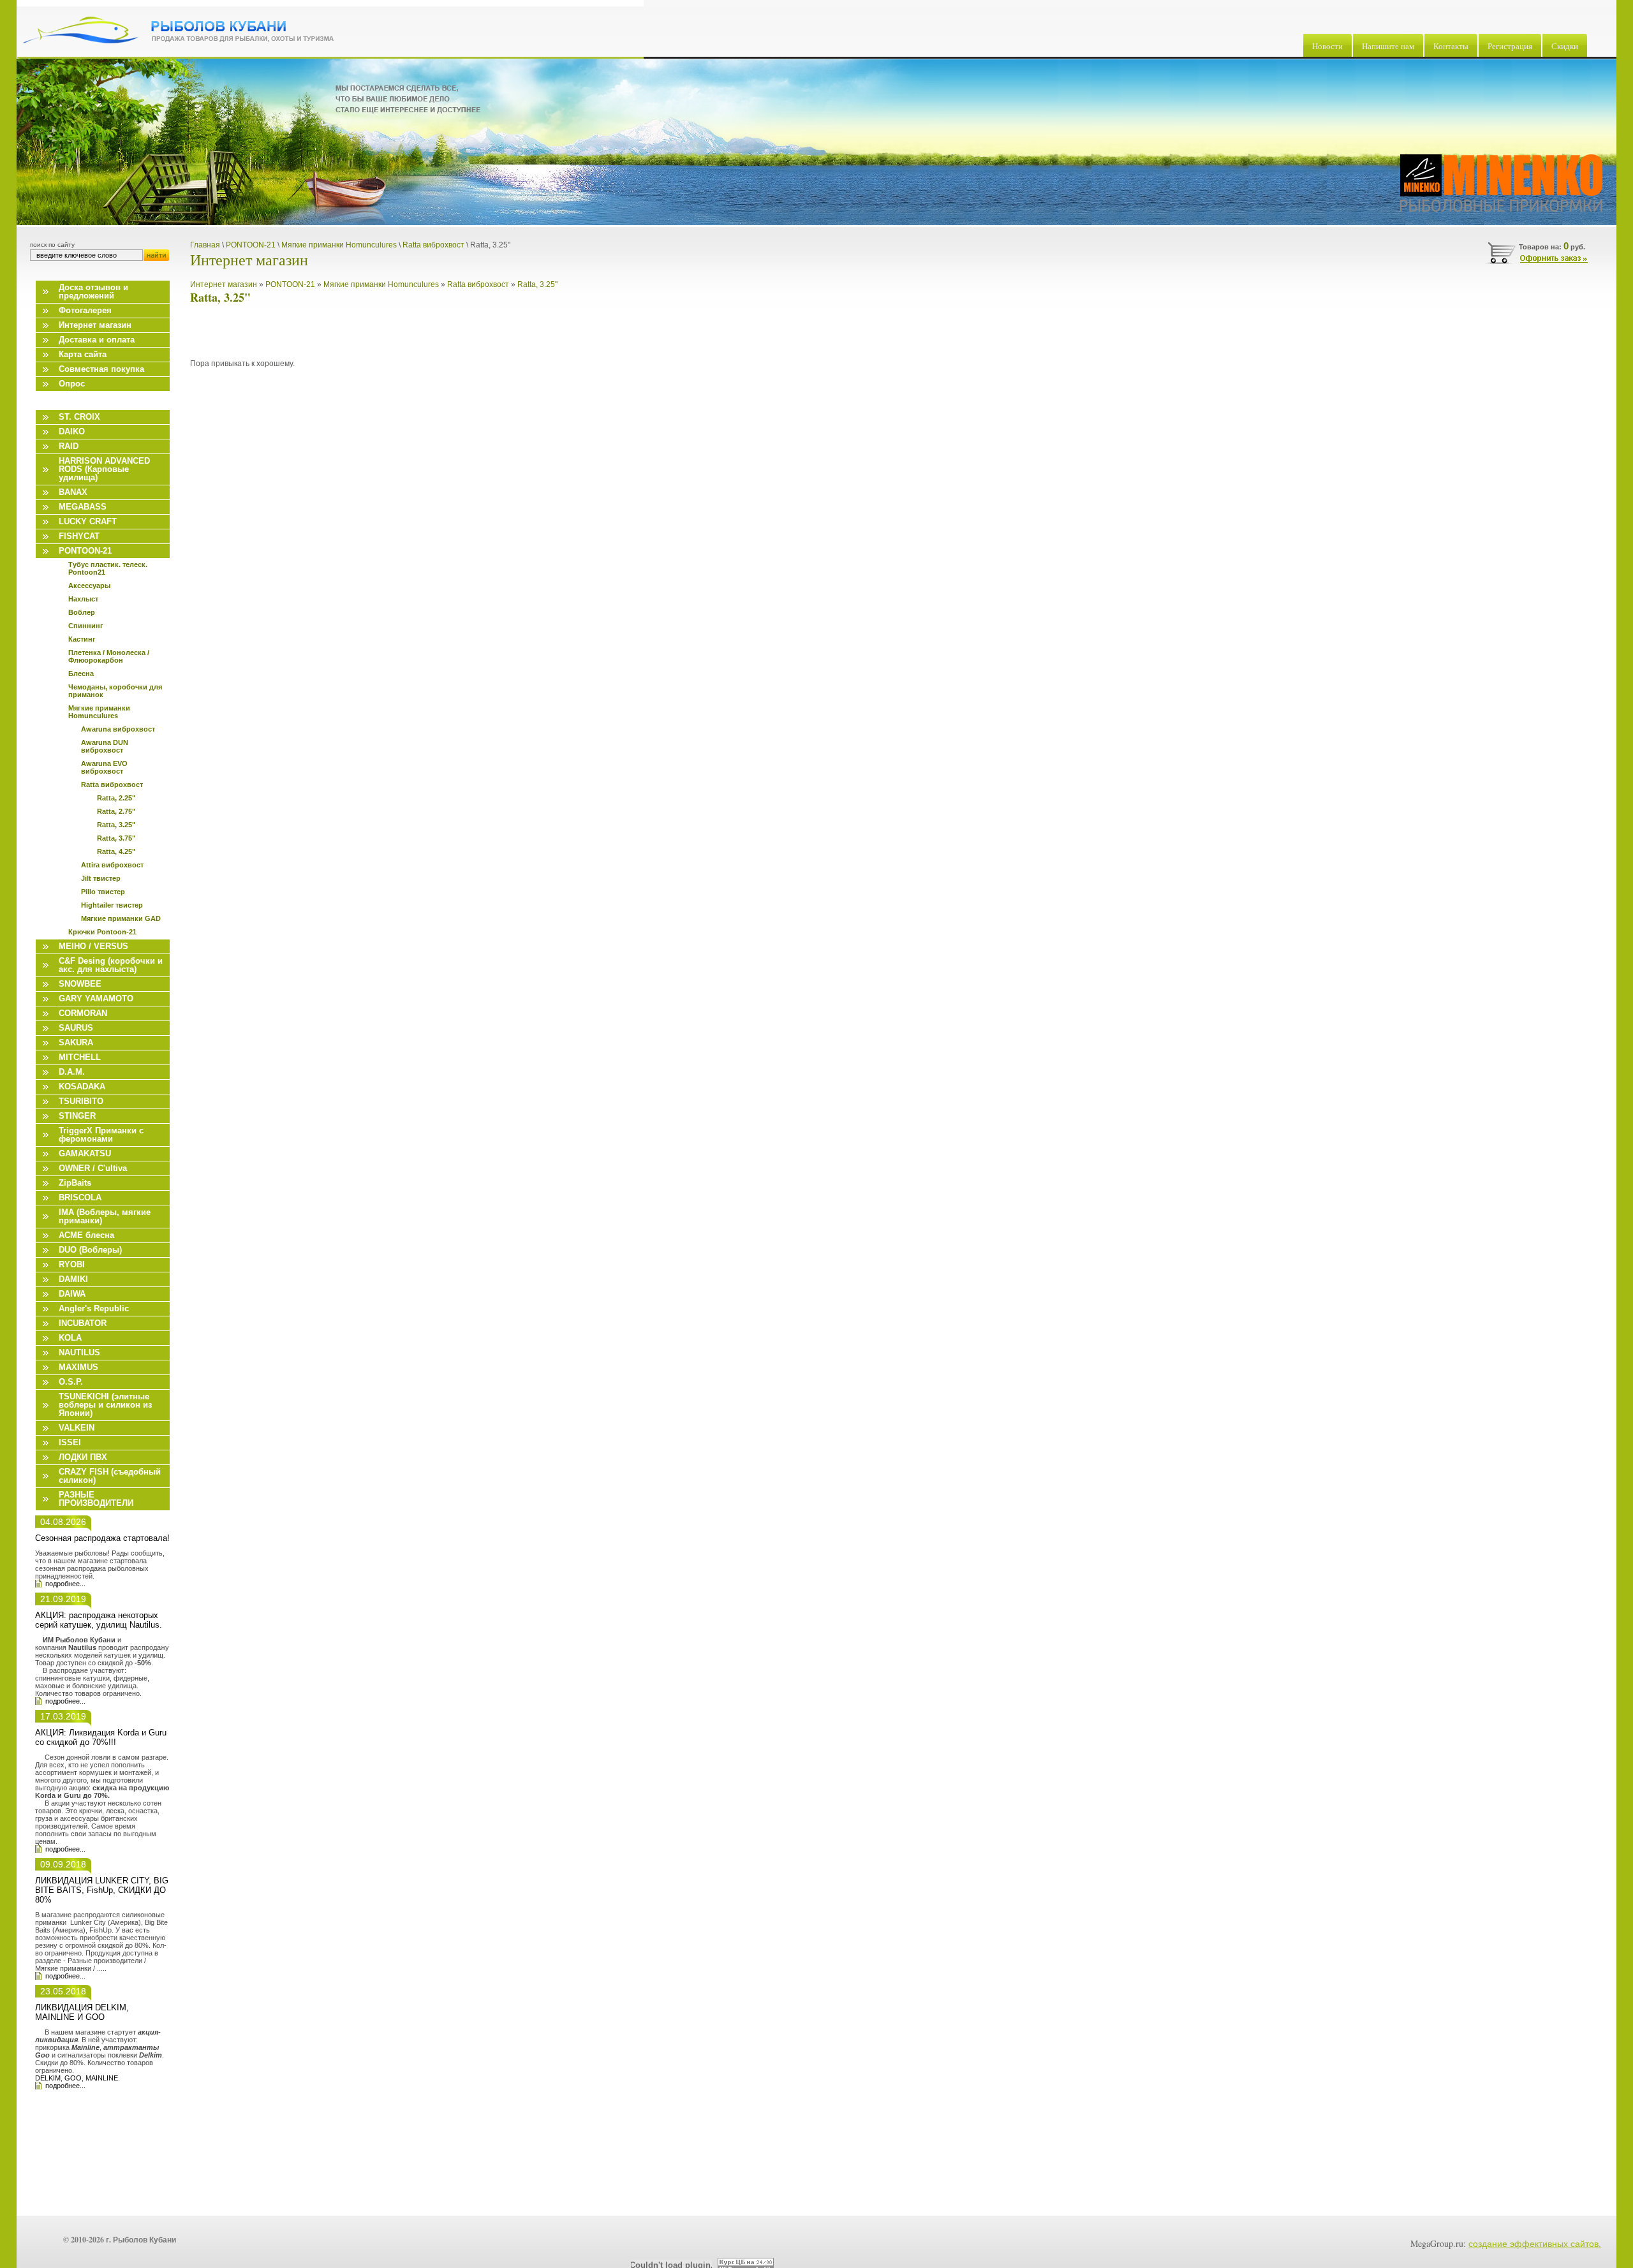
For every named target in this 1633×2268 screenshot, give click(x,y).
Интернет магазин (224, 284)
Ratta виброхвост (478, 284)
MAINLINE (102, 2078)
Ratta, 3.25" (537, 284)
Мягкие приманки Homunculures (382, 284)
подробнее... (65, 1584)
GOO (73, 2078)
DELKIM (48, 2078)
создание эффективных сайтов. (1535, 2243)
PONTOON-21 (290, 284)
